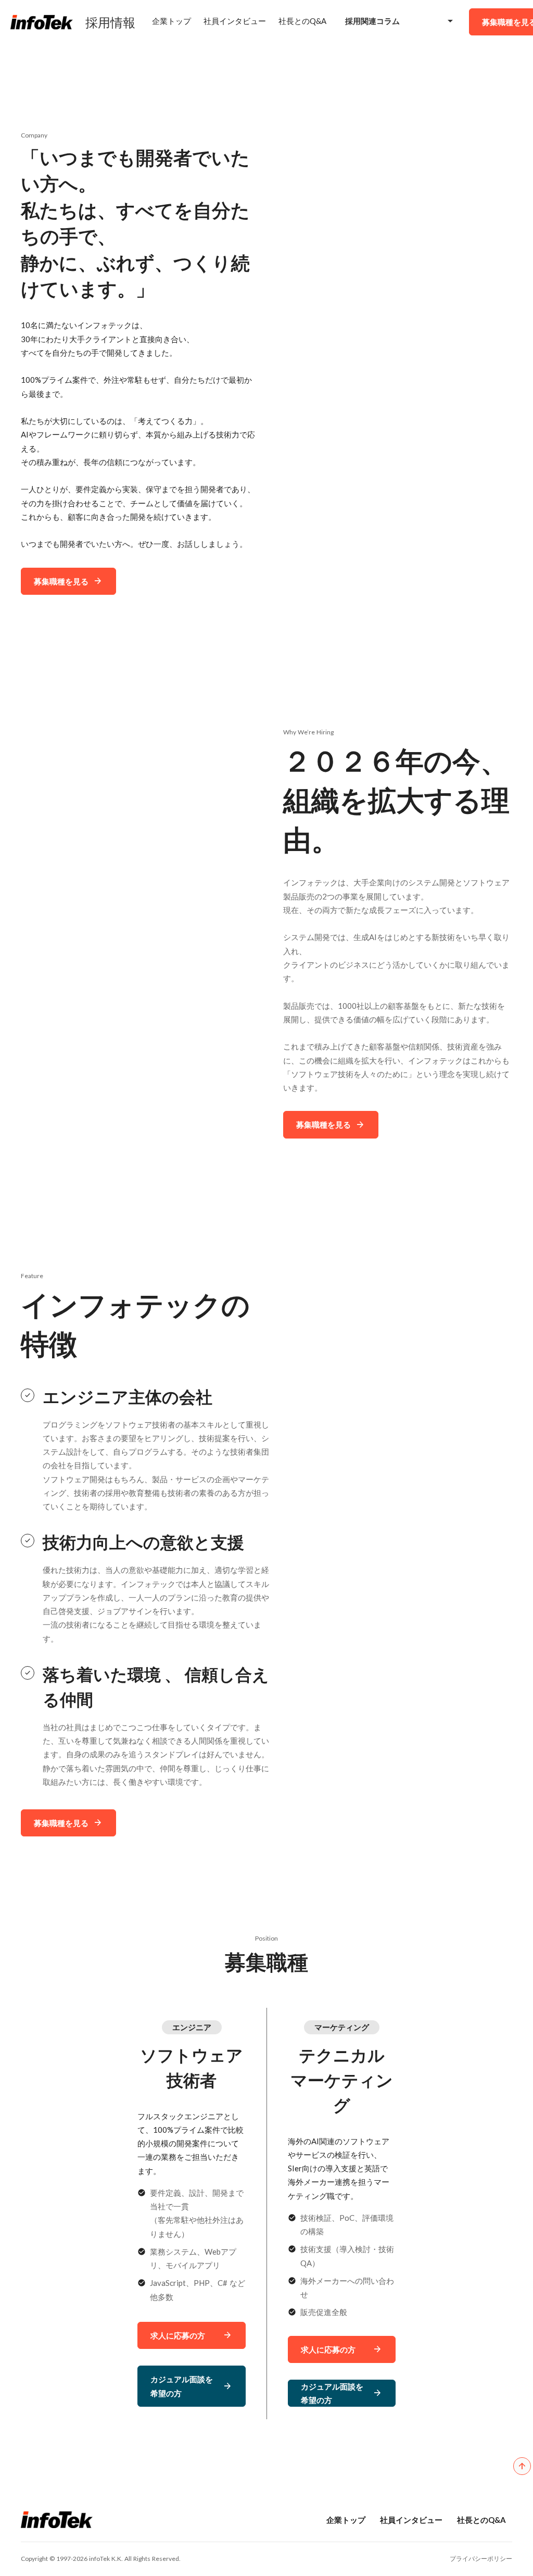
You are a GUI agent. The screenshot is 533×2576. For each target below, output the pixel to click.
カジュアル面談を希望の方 (182, 2386)
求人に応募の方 (328, 2349)
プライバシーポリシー (481, 2559)
